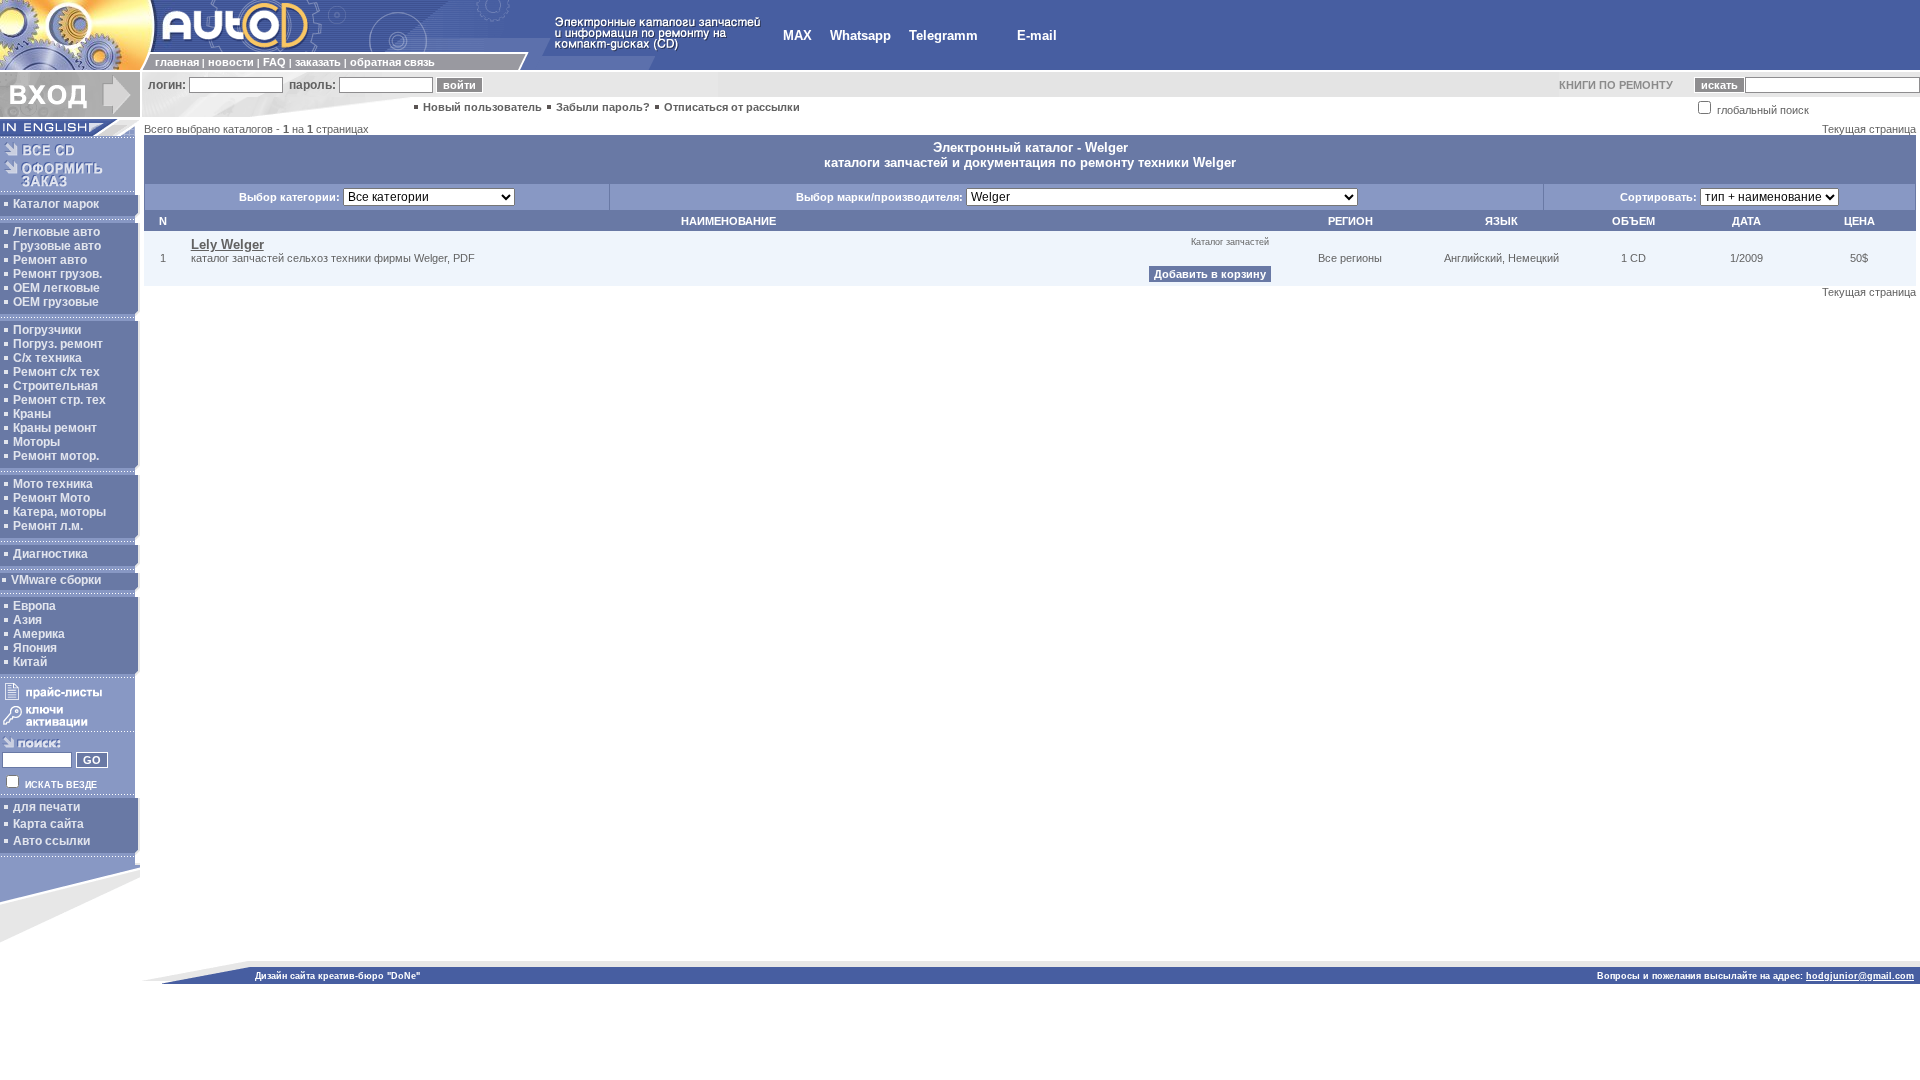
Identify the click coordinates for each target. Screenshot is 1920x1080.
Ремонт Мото (51, 498)
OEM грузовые (56, 302)
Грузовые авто (57, 246)
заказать (318, 62)
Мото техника (53, 484)
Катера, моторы (59, 512)
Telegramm (943, 35)
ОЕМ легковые (56, 288)
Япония (35, 648)
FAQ (274, 62)
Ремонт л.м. (48, 526)
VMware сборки (56, 580)
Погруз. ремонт (58, 344)
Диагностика (50, 554)
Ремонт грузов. (57, 274)
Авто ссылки (51, 841)
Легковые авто (56, 232)
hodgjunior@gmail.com (1860, 976)
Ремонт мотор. (56, 456)
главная (177, 62)
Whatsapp (860, 35)
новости (231, 62)
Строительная (55, 386)
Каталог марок (56, 204)
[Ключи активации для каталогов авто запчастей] (67, 726)
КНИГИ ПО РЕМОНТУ (1616, 85)
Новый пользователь (482, 107)
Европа (34, 606)
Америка (39, 634)
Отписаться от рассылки (732, 107)
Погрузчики (47, 330)
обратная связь (392, 62)
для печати (46, 807)
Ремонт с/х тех (56, 372)
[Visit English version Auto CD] (70, 132)
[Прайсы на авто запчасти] (67, 699)
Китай (30, 662)
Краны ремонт (55, 428)
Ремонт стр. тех (59, 400)
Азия (27, 620)
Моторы (36, 442)
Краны (32, 414)
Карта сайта (48, 824)
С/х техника (47, 358)
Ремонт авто (50, 260)
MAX (797, 35)
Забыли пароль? (603, 107)
